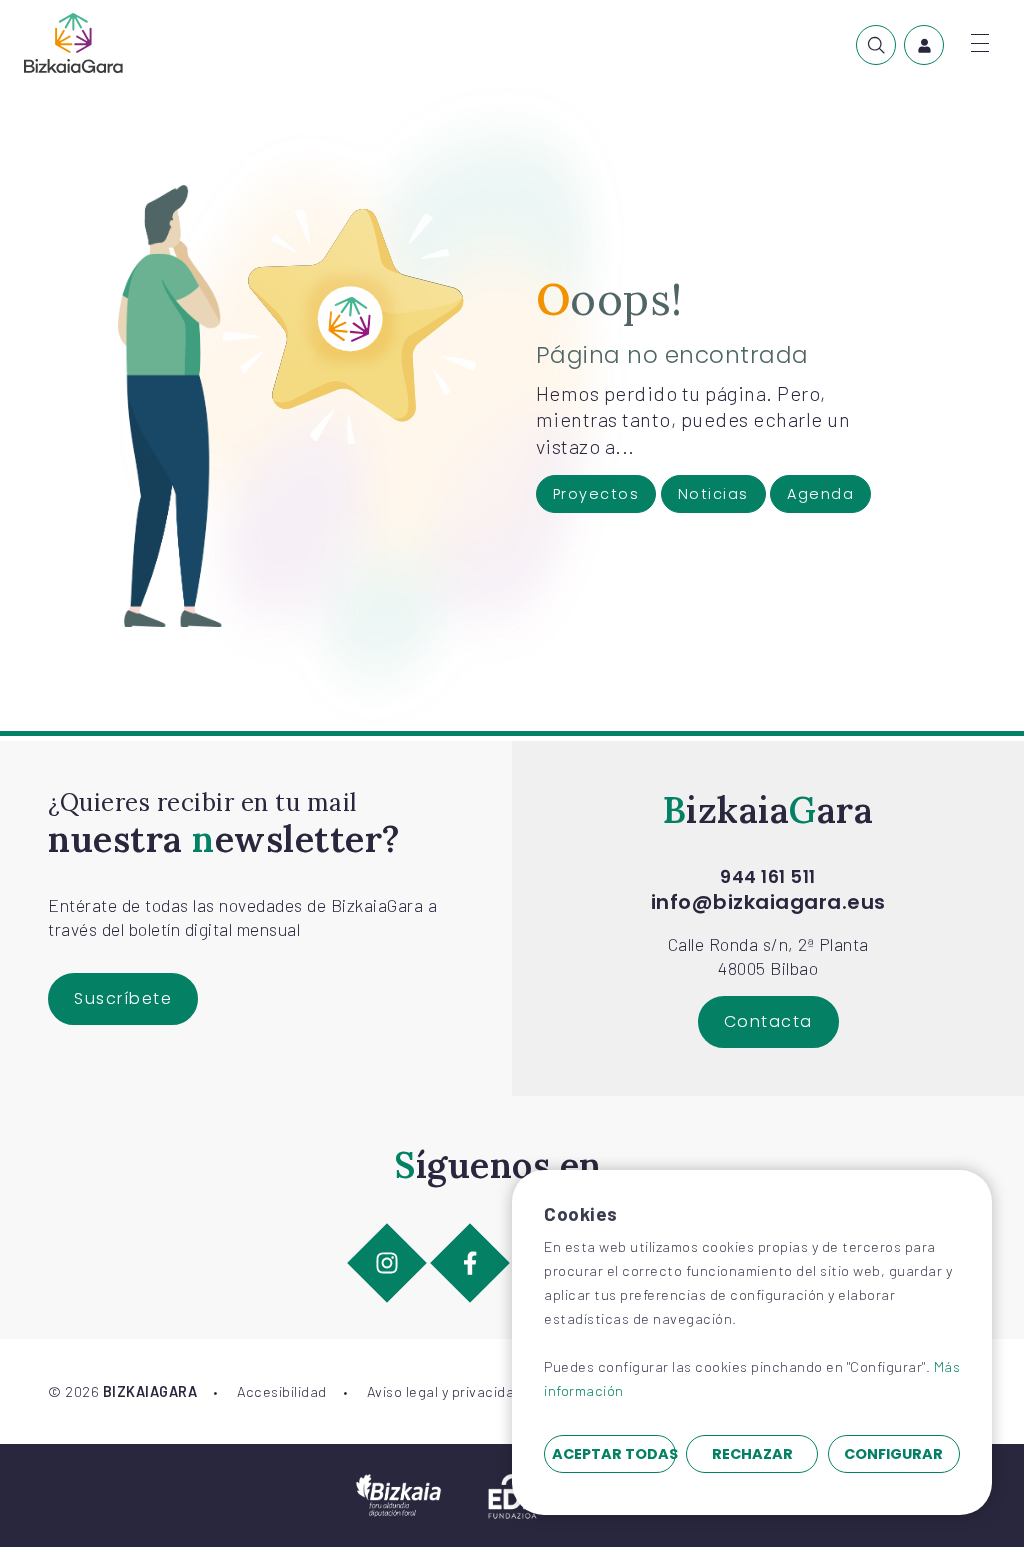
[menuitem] (876, 45)
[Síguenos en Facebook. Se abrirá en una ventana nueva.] (470, 1262)
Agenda (820, 494)
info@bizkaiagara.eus (768, 902)
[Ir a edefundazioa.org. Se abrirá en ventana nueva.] (511, 1493)
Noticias (713, 494)
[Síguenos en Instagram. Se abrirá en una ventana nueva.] (387, 1262)
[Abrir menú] (980, 43)
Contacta (768, 1021)
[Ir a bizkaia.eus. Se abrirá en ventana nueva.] (398, 1493)
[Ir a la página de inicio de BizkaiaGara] (73, 43)
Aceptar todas (614, 1454)
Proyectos (596, 494)
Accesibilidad (282, 1391)
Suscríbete (123, 998)
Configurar (893, 1454)
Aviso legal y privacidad (445, 1391)
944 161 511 (768, 877)
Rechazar (752, 1454)
